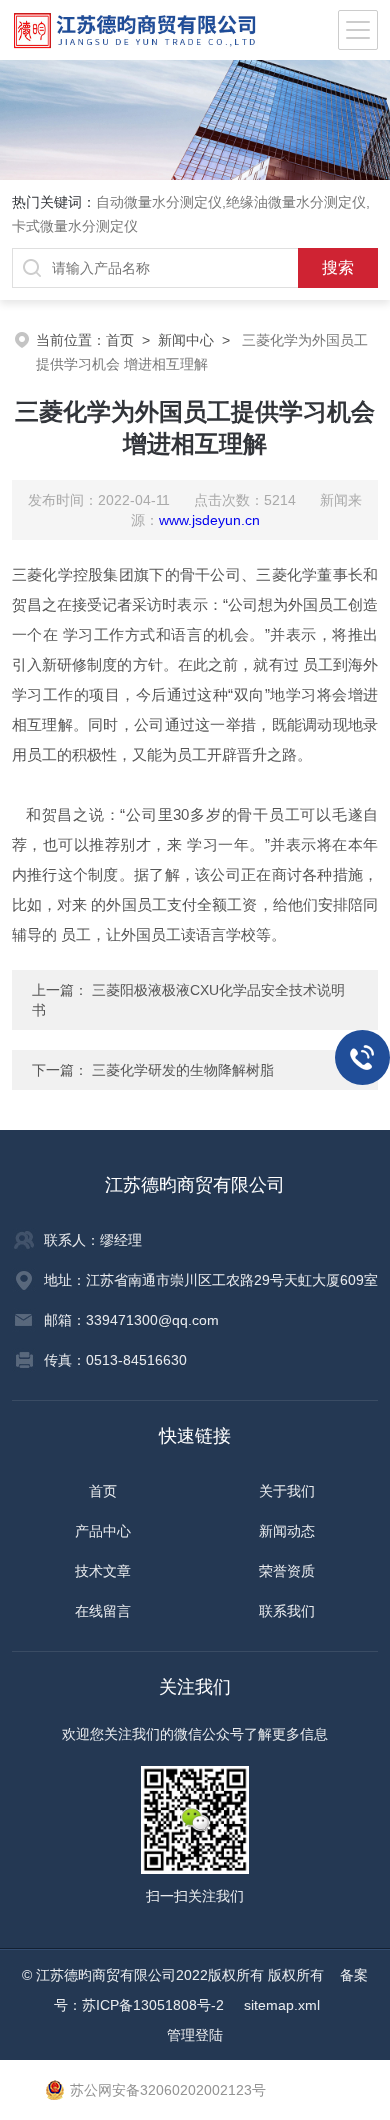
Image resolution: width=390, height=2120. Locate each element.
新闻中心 (186, 340)
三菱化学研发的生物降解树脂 (183, 1070)
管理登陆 (195, 2035)
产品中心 (103, 1531)
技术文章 (103, 1571)
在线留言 (103, 1611)
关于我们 (287, 1491)
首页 (120, 340)
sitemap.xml (282, 2005)
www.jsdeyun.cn (209, 520)
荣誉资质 (287, 1571)
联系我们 (287, 1611)
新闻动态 (287, 1531)
